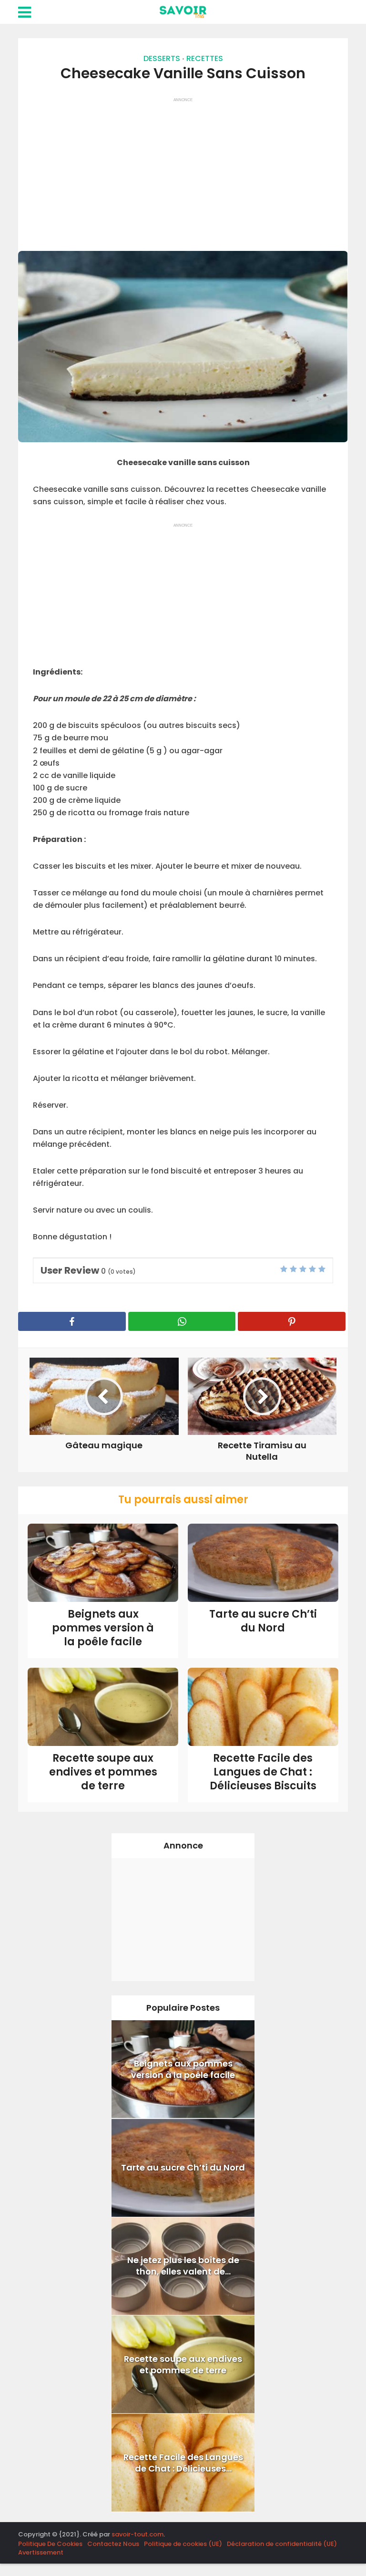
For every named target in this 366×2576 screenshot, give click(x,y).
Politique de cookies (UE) (183, 2544)
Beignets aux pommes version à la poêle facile (103, 1628)
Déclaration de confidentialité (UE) (282, 2544)
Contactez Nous (113, 2544)
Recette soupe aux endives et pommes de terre (103, 1772)
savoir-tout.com (137, 2534)
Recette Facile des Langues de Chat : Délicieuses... (183, 2463)
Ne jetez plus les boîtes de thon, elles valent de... (183, 2266)
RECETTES (205, 58)
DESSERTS (162, 58)
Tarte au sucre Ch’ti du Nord (263, 1621)
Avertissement (41, 2552)
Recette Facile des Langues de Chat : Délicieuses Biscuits (263, 1772)
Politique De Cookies (50, 2544)
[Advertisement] (183, 170)
